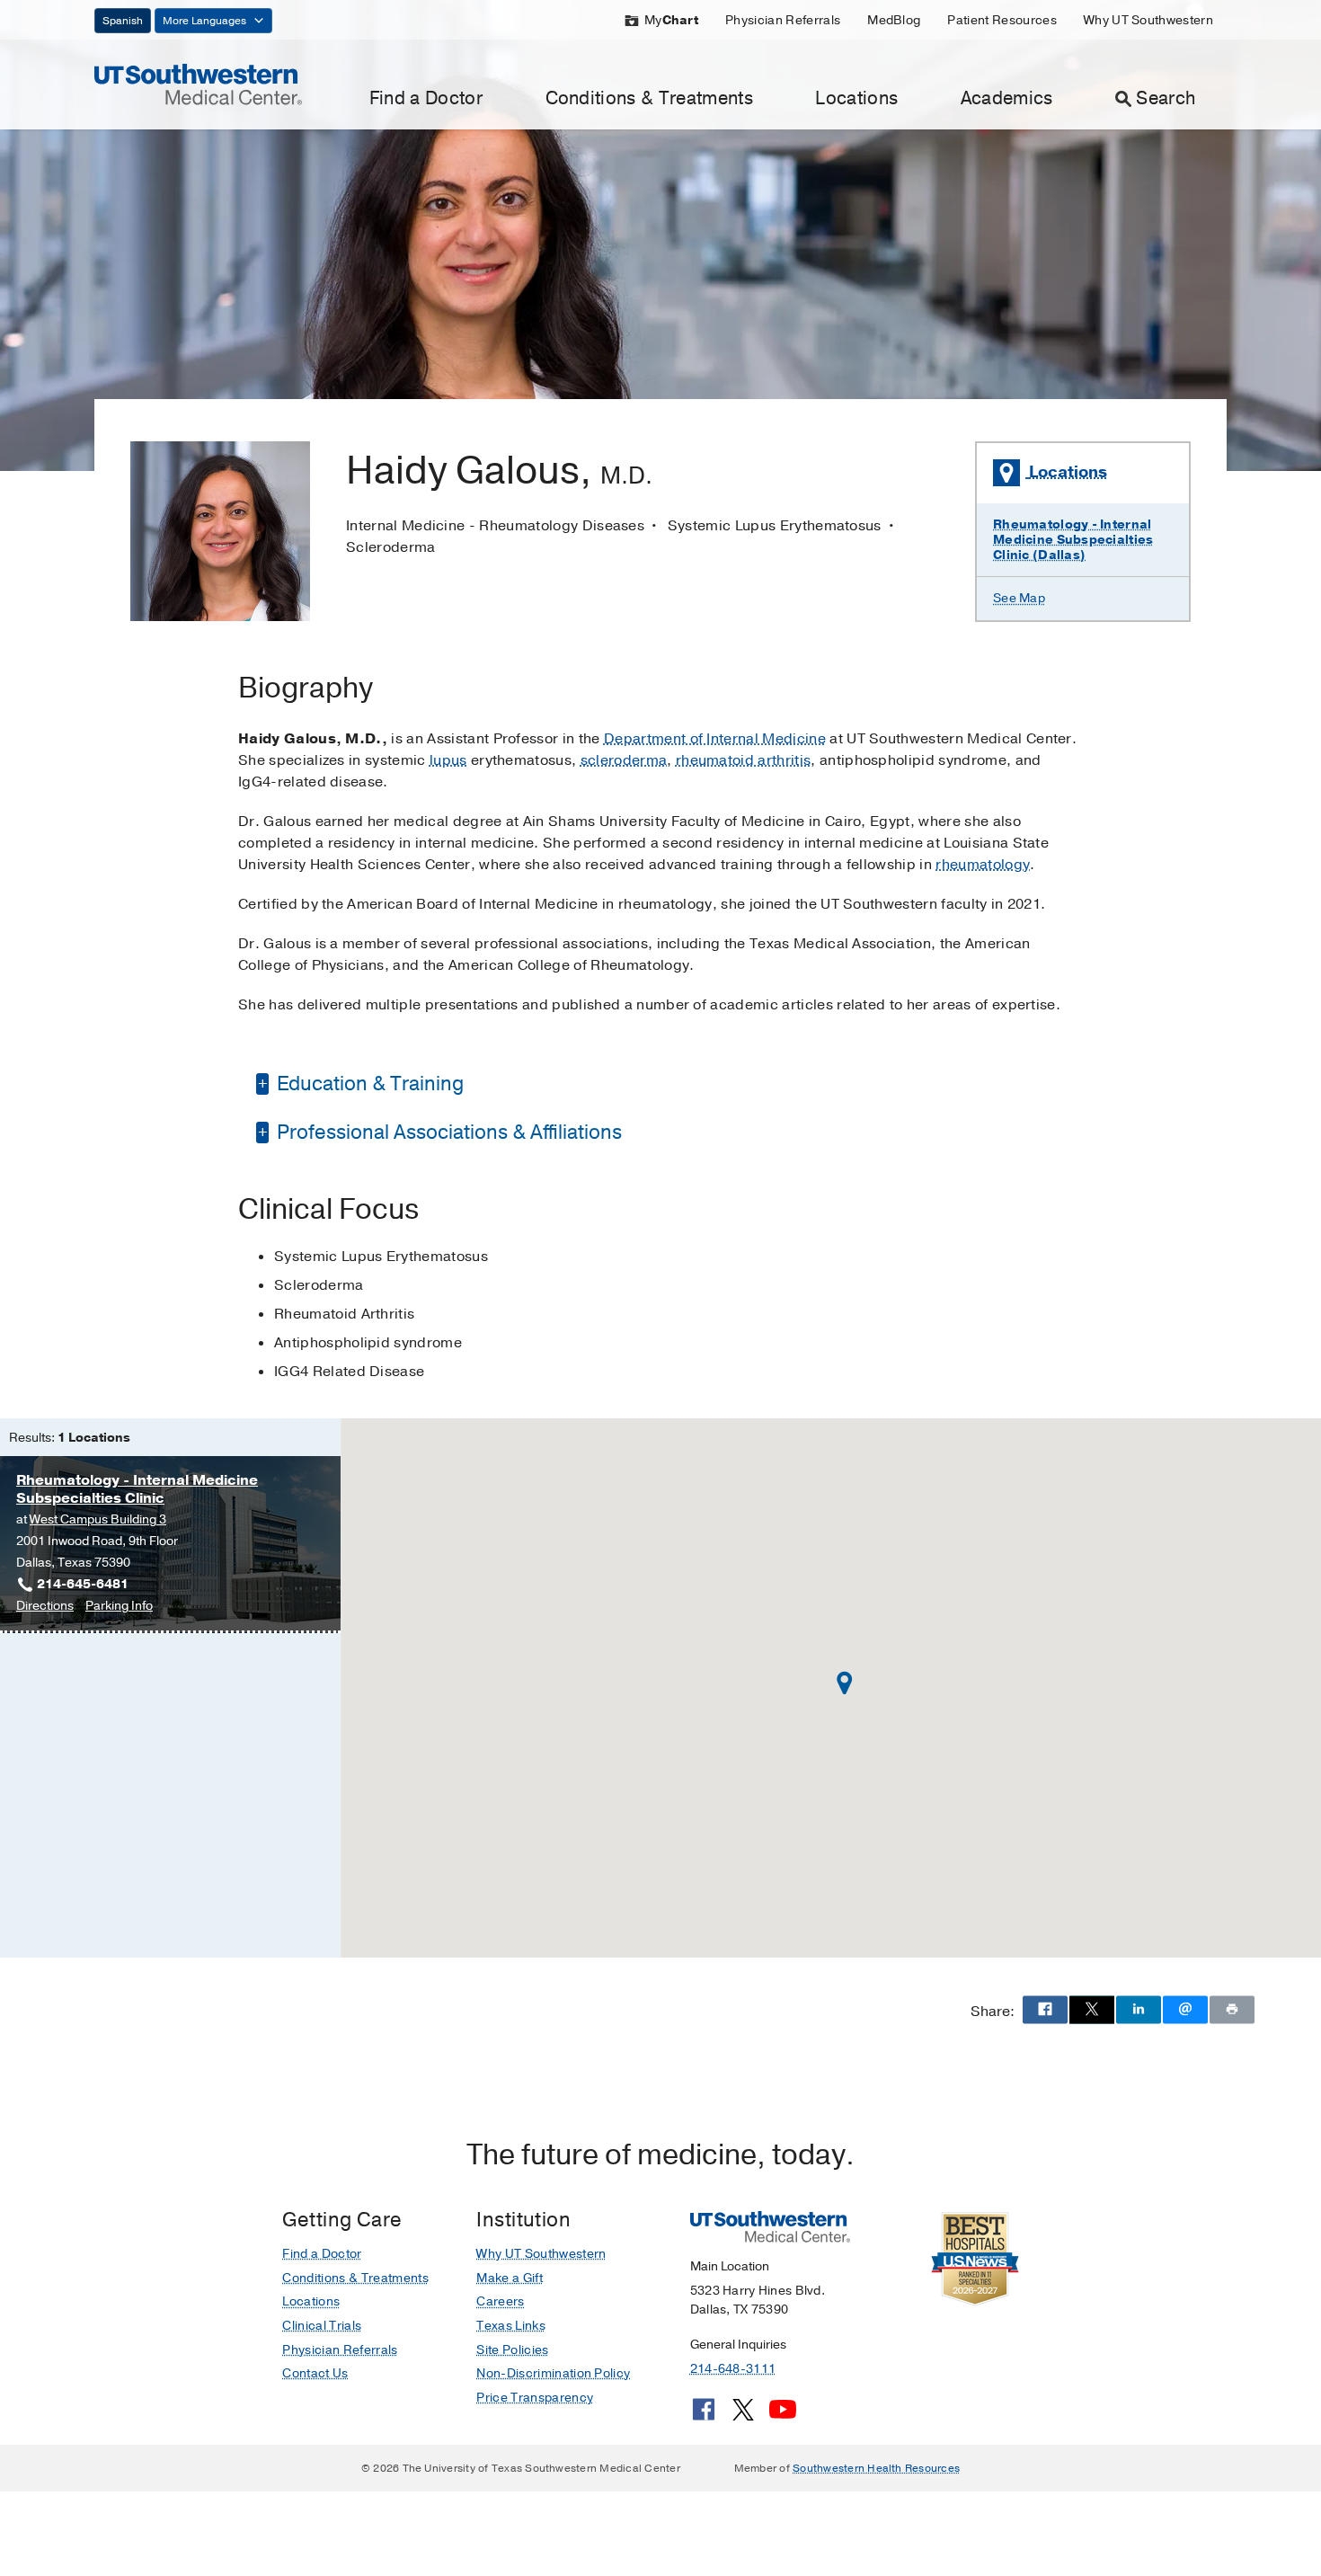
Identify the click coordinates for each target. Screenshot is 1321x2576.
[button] (845, 1683)
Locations (856, 98)
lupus (448, 760)
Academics (1007, 98)
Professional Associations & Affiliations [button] (447, 1133)
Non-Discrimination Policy (553, 2373)
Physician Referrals (783, 20)
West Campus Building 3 (98, 1519)
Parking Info (119, 1607)
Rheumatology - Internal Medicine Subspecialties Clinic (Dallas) (1073, 540)
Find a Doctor (426, 98)
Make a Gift (510, 2278)
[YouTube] (783, 2416)
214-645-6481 (83, 1584)
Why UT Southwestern (1148, 20)
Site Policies (512, 2350)
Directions (45, 1607)
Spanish (123, 21)
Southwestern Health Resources (876, 2468)
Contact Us (315, 2373)
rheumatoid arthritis (743, 760)
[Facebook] (704, 2416)
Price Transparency (535, 2398)
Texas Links (511, 2326)
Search (1166, 98)
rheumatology (983, 865)
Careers (500, 2301)
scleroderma (624, 760)
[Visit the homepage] (198, 84)
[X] (743, 2416)
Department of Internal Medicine (715, 739)
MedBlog (894, 20)
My (671, 20)
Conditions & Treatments (649, 98)
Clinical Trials (322, 2326)
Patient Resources (1002, 20)
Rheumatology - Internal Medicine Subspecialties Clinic (137, 1489)
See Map (1019, 598)
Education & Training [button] (368, 1084)
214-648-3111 (733, 2369)
